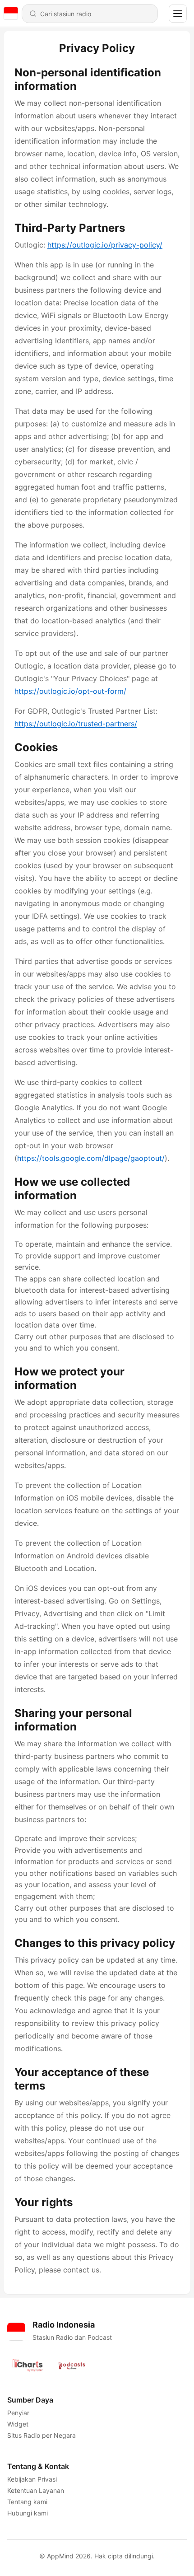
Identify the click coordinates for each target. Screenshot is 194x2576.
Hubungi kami (28, 2513)
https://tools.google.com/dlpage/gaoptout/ (91, 1158)
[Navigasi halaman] (178, 14)
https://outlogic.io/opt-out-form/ (70, 691)
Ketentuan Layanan (36, 2490)
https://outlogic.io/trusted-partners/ (76, 724)
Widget (18, 2424)
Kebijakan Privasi (32, 2479)
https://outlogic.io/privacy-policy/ (105, 245)
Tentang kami (27, 2502)
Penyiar (18, 2413)
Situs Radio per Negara (42, 2435)
